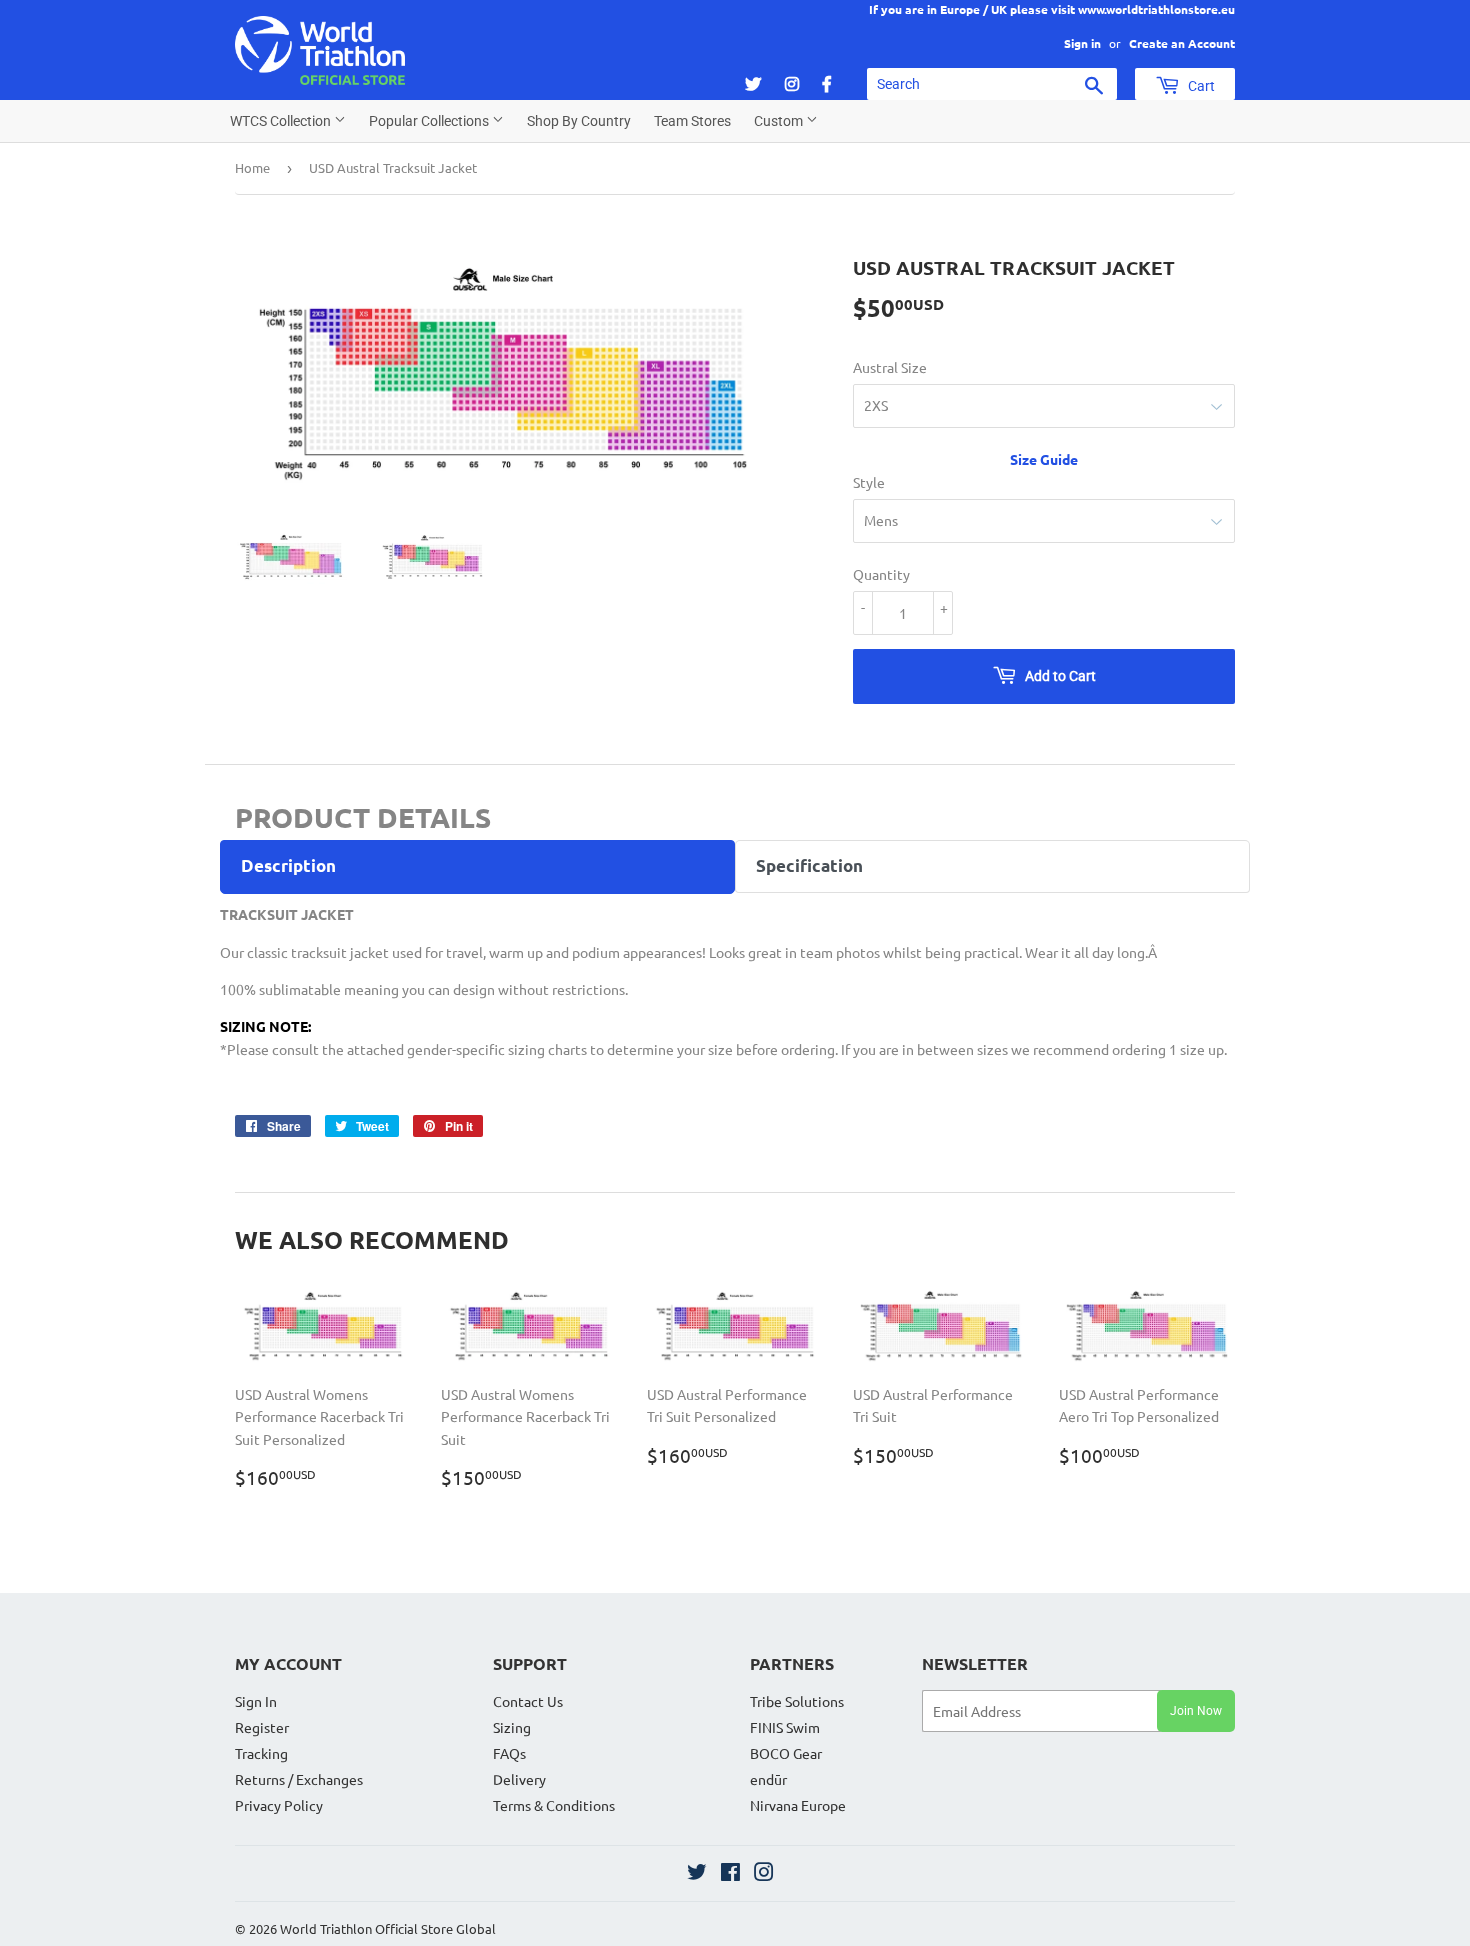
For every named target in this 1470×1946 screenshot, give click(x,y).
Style (869, 482)
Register (262, 1727)
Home (252, 167)
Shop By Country (579, 121)
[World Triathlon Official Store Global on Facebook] (730, 1874)
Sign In (256, 1701)
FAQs (509, 1753)
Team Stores (692, 121)
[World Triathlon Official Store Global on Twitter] (697, 1874)
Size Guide (1044, 459)
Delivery (519, 1779)
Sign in (1082, 43)
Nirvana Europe (798, 1805)
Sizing (512, 1727)
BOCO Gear (786, 1753)
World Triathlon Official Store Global (388, 1928)
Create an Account (1182, 43)
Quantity (881, 574)
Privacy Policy (279, 1805)
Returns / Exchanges (299, 1779)
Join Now (1196, 1711)
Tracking (261, 1753)
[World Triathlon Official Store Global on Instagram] (764, 1874)
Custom (780, 121)
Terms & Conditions (554, 1805)
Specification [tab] (809, 865)
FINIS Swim (785, 1727)
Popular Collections (430, 121)
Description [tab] (288, 865)
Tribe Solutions (797, 1701)
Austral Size (890, 367)
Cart (1200, 86)
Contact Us (528, 1701)
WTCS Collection (282, 121)
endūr (768, 1779)
